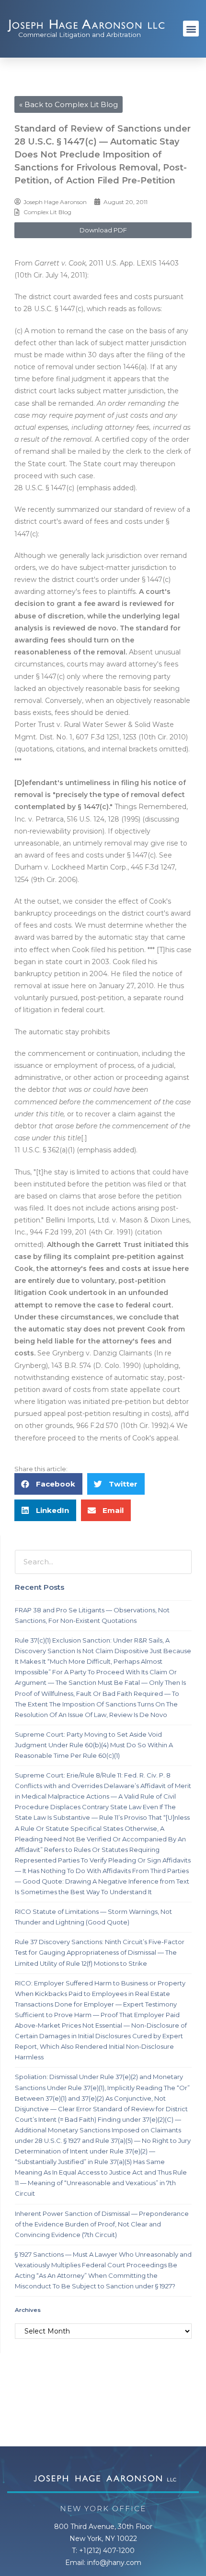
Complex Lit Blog (47, 212)
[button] (191, 29)
